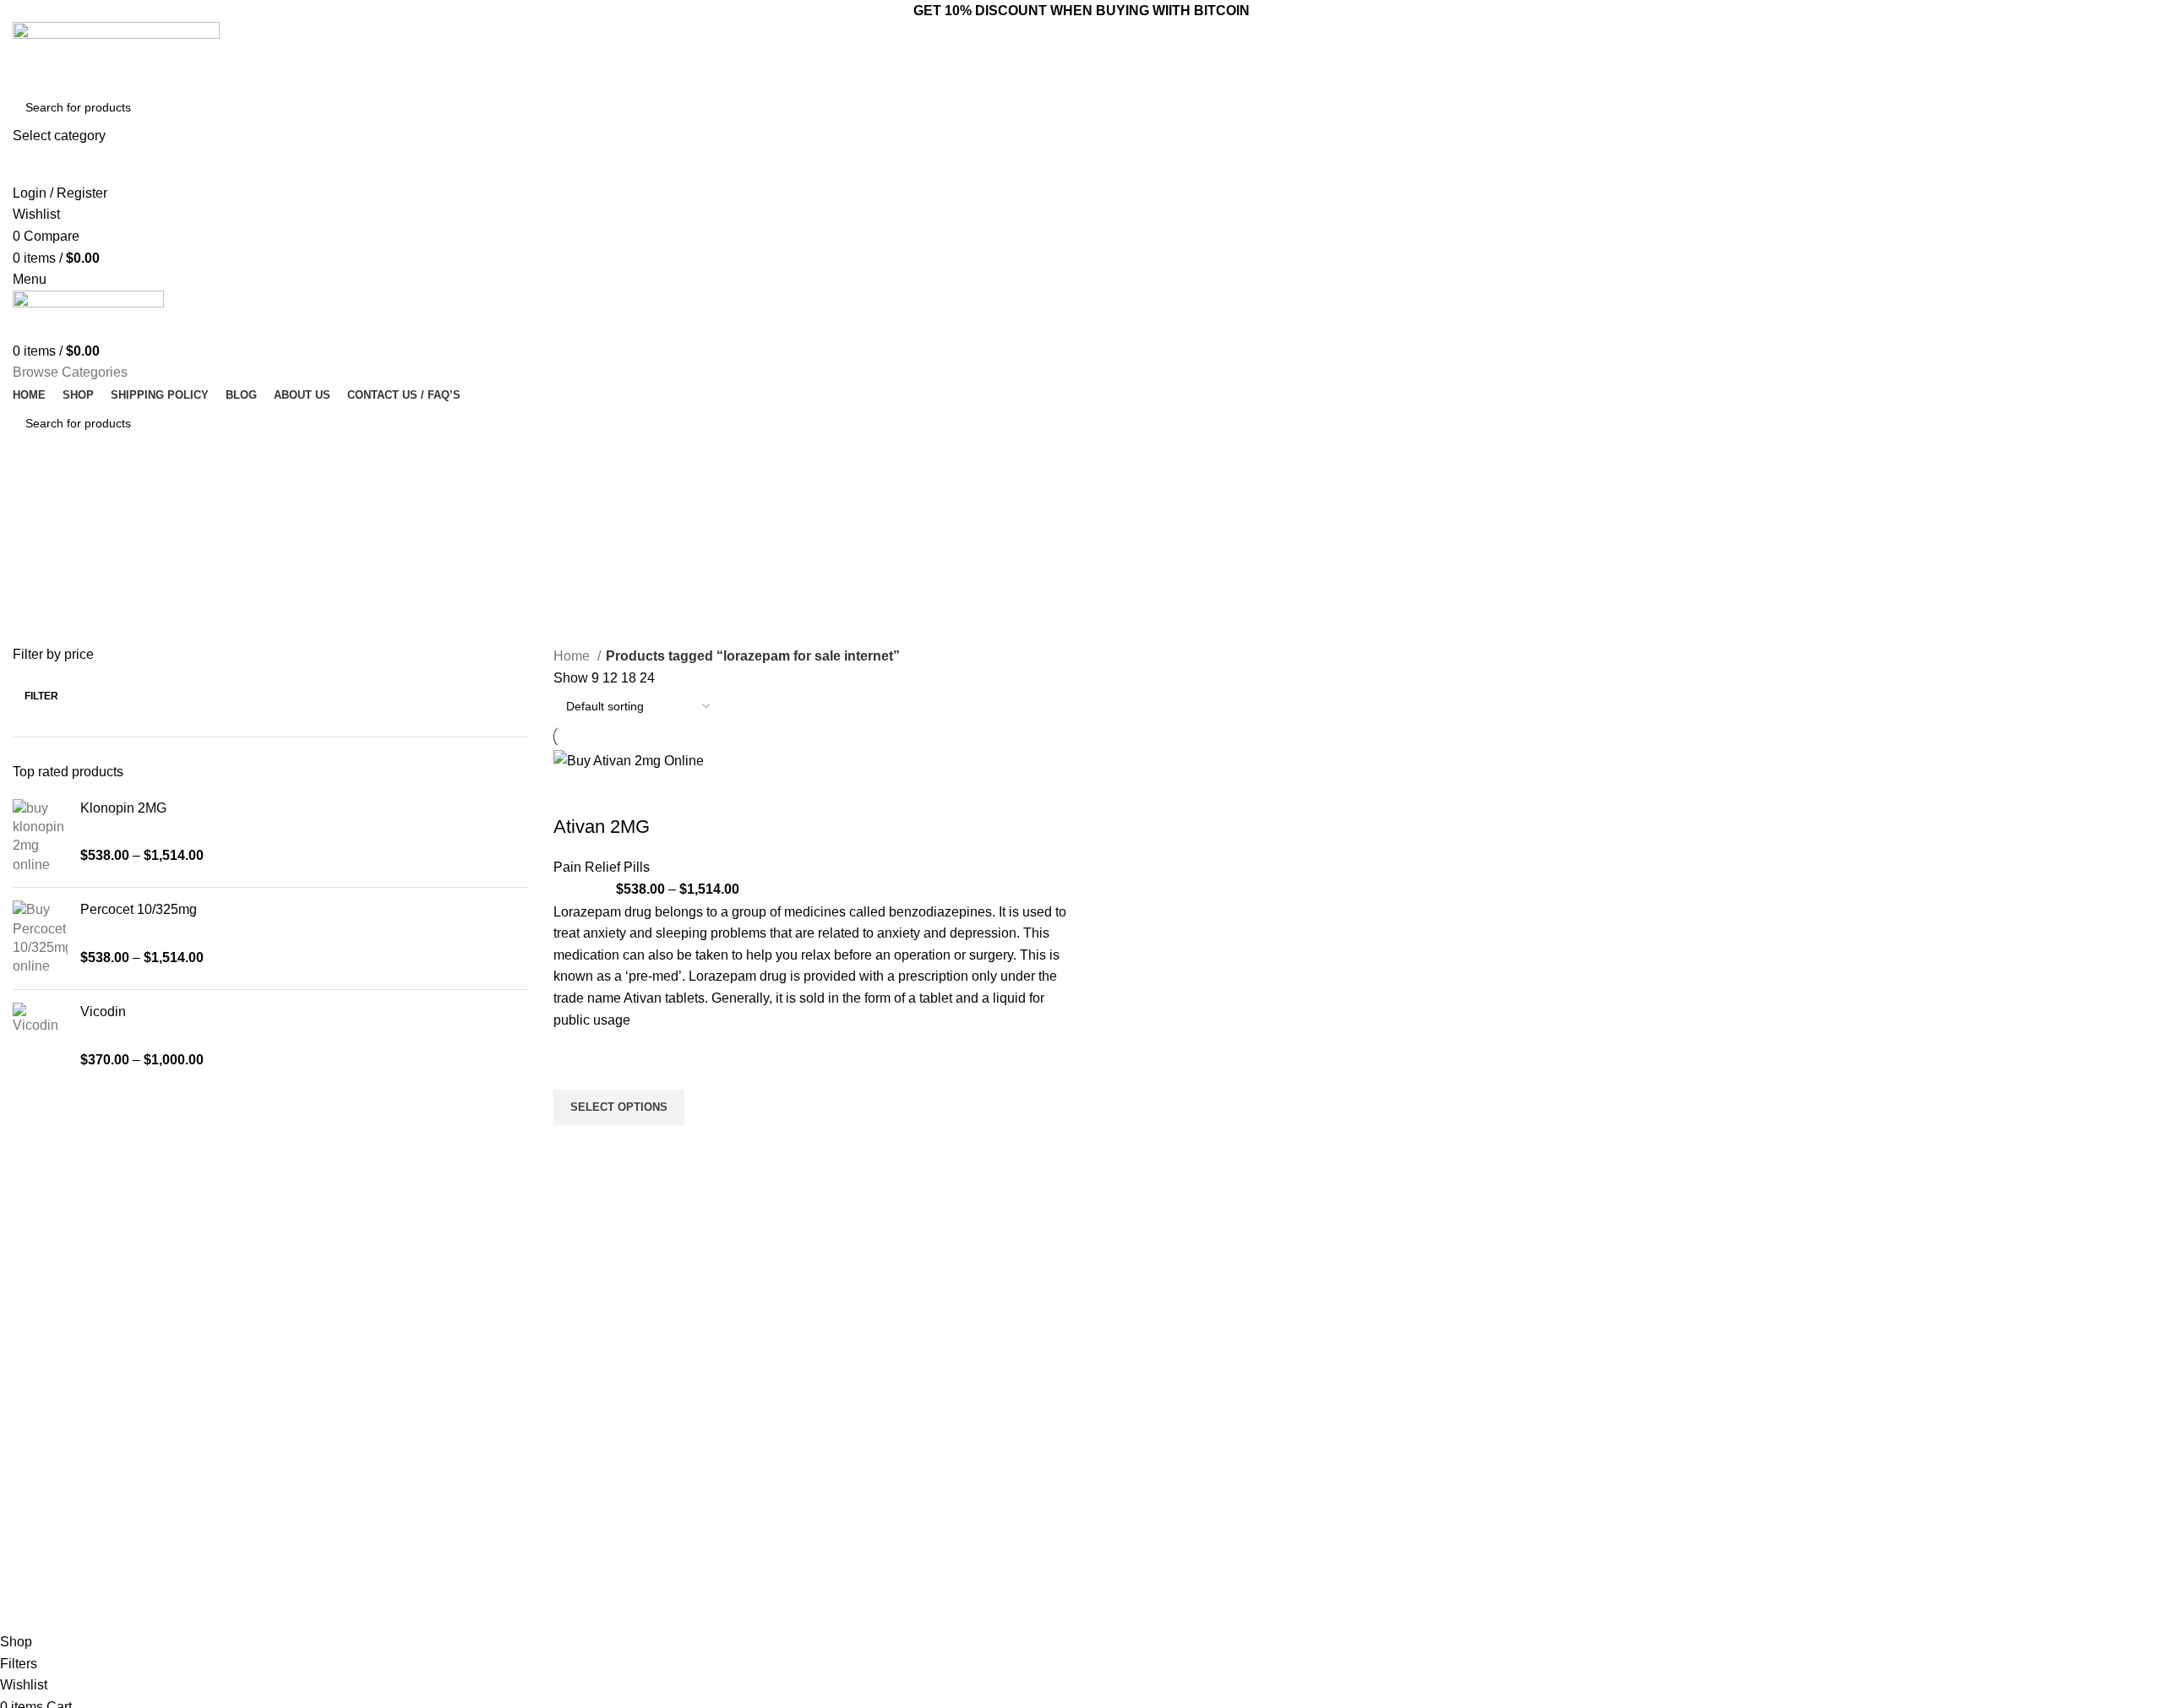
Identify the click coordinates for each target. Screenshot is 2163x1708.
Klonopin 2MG (123, 808)
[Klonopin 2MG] (40, 837)
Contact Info (1376, 1384)
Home (573, 656)
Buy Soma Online (896, 1558)
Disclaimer (1118, 1558)
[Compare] (575, 793)
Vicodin (103, 1012)
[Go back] (918, 501)
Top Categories (902, 1384)
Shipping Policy (1131, 1586)
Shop (1104, 1500)
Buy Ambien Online (900, 1443)
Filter (41, 696)
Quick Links (1128, 1384)
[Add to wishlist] (575, 1069)
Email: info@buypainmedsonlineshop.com (1443, 1413)
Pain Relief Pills (602, 867)
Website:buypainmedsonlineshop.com (1432, 1443)
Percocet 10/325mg (139, 909)
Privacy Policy (1127, 1529)
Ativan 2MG (602, 827)
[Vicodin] (40, 1036)
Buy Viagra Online (897, 1529)
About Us (1114, 1443)
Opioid (866, 1471)
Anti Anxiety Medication (911, 1413)
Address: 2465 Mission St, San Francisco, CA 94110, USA (1442, 1479)
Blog (1102, 1471)
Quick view (575, 1146)
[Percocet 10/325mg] (40, 938)
